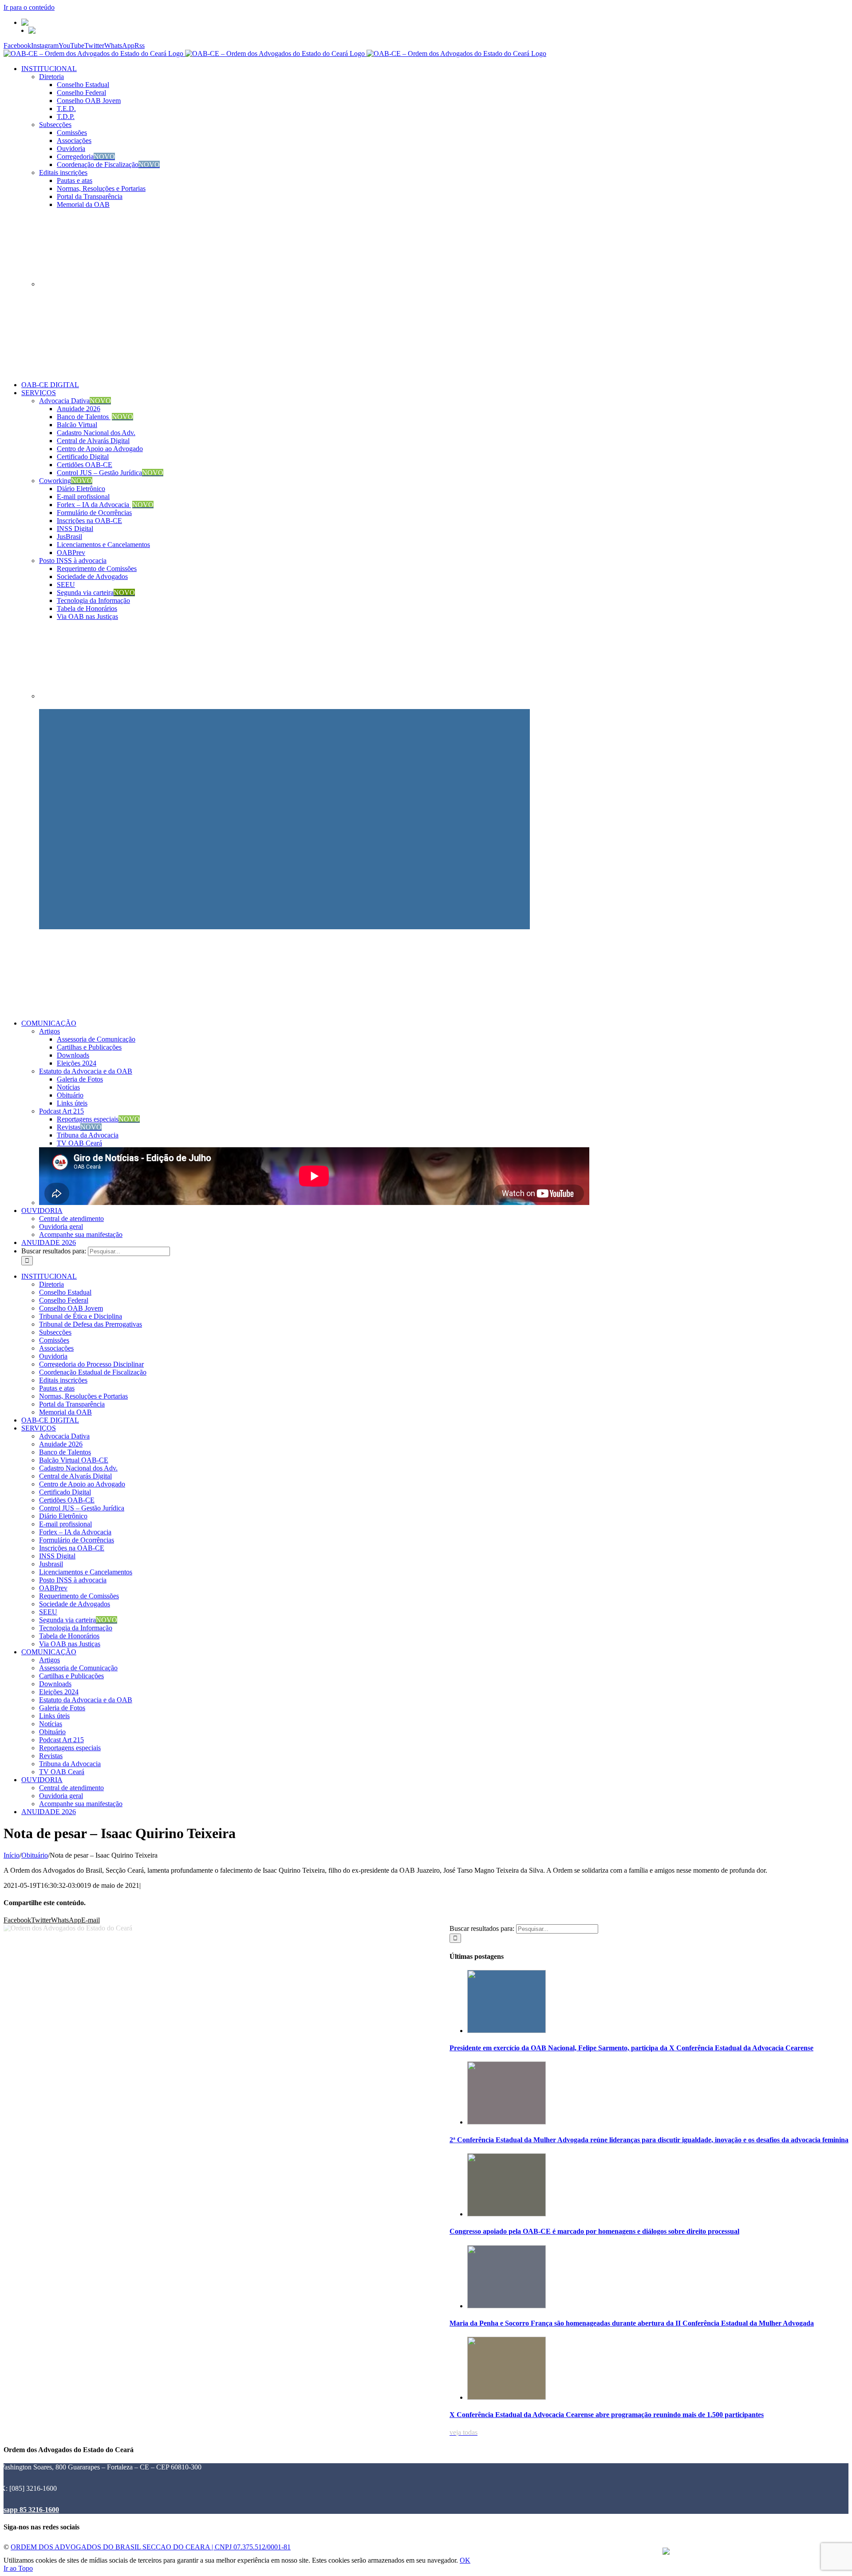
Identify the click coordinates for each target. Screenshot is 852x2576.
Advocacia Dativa (75, 401)
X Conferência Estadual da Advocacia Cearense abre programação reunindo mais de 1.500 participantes (607, 2415)
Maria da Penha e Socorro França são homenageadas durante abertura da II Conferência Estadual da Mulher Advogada (632, 2323)
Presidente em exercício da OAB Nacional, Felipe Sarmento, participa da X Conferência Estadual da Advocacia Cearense (631, 2048)
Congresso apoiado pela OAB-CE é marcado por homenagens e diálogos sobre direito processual (594, 2231)
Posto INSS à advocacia (73, 561)
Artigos (49, 1031)
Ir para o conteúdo (29, 7)
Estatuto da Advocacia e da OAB (86, 1071)
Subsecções (55, 125)
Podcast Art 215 (61, 1111)
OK (465, 2560)
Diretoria (51, 77)
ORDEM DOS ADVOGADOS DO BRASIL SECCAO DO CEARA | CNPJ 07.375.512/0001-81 (151, 2547)
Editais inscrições (63, 172)
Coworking (66, 481)
